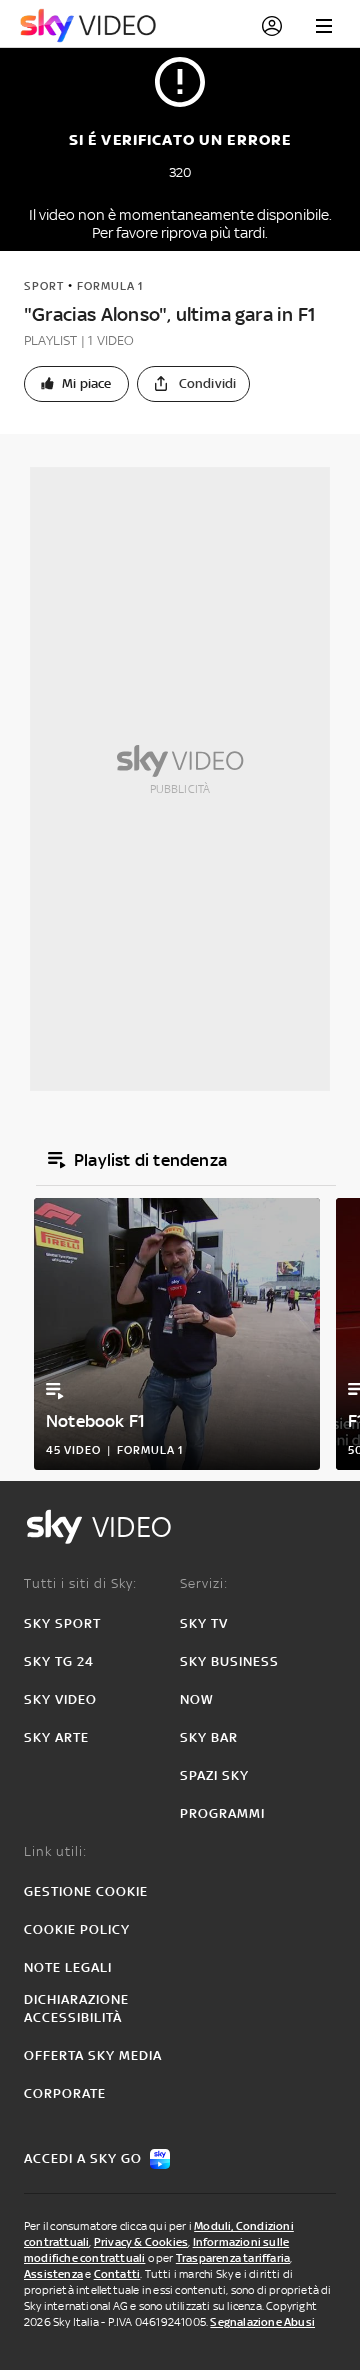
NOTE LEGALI (68, 1967)
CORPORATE (65, 2093)
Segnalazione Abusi (262, 2322)
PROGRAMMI (222, 1813)
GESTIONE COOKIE (86, 1891)
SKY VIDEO (60, 1699)
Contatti (117, 2274)
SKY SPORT (62, 1623)
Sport (44, 286)
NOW (197, 1699)
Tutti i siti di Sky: (80, 1583)
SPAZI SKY (214, 1775)
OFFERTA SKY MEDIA (93, 2055)
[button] (76, 384)
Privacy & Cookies (141, 2242)
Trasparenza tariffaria (233, 2258)
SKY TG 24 (59, 1661)
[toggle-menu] (324, 26)
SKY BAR (209, 1737)
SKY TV (204, 1623)
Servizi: (204, 1583)
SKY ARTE (56, 1737)
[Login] (272, 26)
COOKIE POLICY (77, 1929)
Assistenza (53, 2274)
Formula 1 (110, 286)
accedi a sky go (83, 2158)
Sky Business (229, 1661)
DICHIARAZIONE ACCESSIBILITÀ (76, 2008)
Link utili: (55, 1851)
